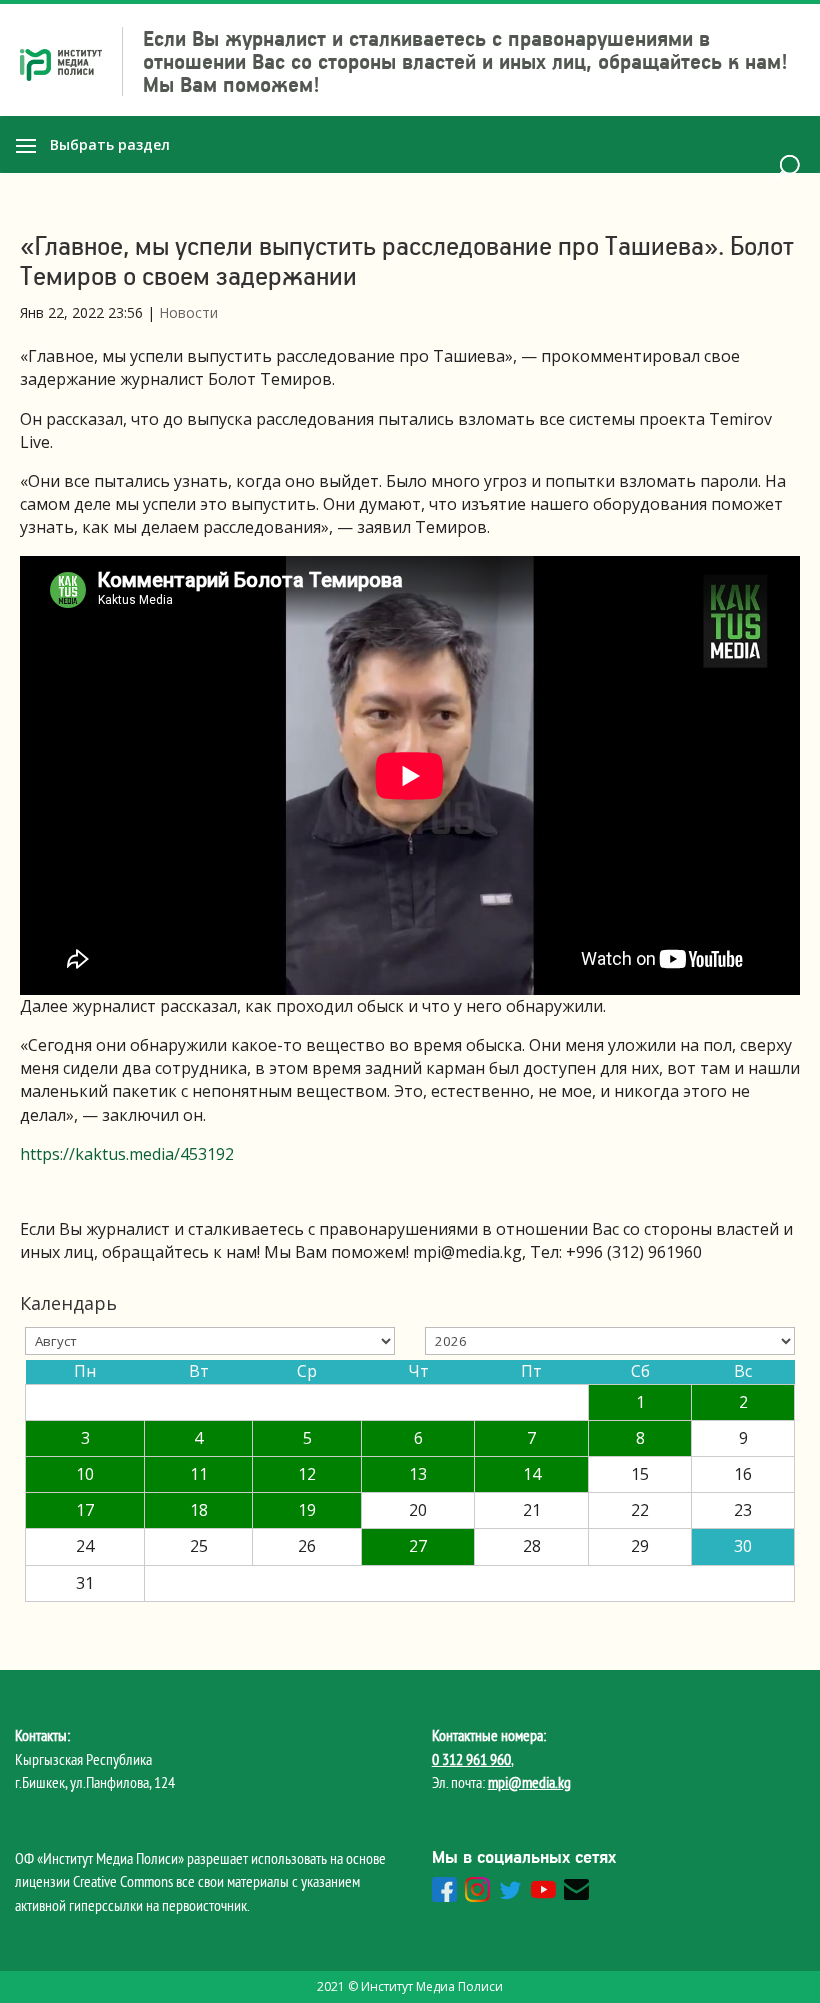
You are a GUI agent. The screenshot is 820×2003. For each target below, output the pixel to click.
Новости (188, 312)
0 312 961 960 (471, 1759)
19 (307, 1510)
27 (418, 1546)
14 (532, 1474)
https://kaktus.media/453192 (127, 1154)
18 (199, 1510)
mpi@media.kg (529, 1782)
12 (307, 1474)
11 (199, 1474)
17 (85, 1510)
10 (85, 1474)
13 (418, 1474)
